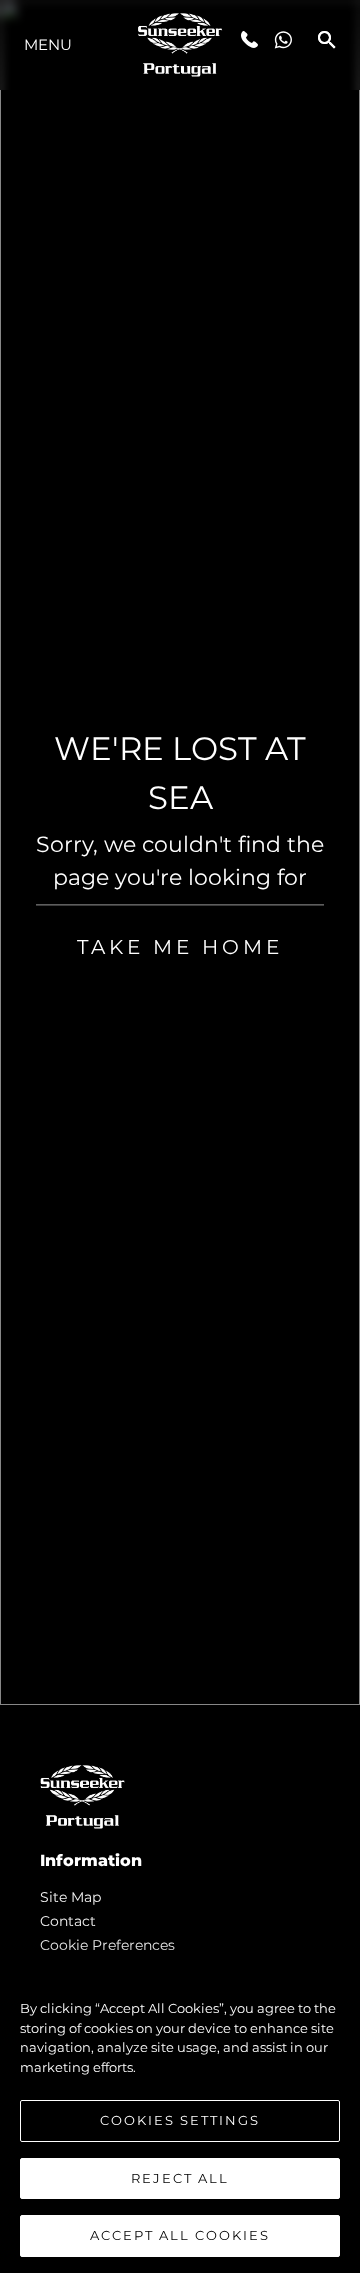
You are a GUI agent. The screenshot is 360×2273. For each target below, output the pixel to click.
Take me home (180, 947)
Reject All (180, 2178)
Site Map (70, 1897)
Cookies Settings (180, 2120)
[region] (180, 2112)
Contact (68, 1921)
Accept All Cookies (180, 2235)
